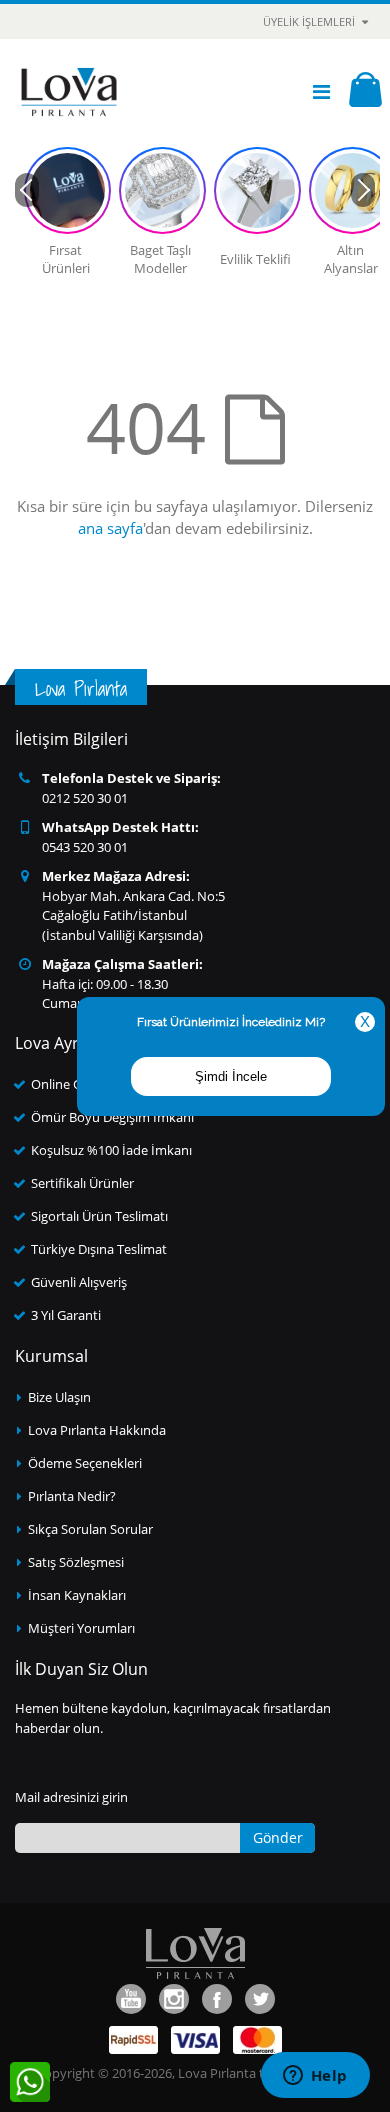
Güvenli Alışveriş (79, 1282)
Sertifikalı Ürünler (82, 1183)
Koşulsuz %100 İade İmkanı (111, 1150)
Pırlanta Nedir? (72, 1496)
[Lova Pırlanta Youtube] (131, 1999)
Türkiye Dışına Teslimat (99, 1249)
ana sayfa (110, 528)
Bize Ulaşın (59, 1397)
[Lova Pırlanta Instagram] (174, 1999)
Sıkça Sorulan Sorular (90, 1529)
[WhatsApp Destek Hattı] (30, 2082)
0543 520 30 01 (85, 847)
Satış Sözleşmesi (76, 1562)
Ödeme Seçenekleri (85, 1463)
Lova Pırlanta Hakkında (97, 1430)
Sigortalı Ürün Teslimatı (99, 1216)
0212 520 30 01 (85, 798)
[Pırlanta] (69, 92)
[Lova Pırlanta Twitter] (260, 1999)
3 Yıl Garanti (66, 1315)
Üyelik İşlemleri (309, 21)
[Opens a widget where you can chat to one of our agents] (315, 2077)
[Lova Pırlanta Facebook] (217, 1999)
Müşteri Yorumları (81, 1628)
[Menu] (321, 91)
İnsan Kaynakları (77, 1595)
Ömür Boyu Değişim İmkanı (112, 1117)
